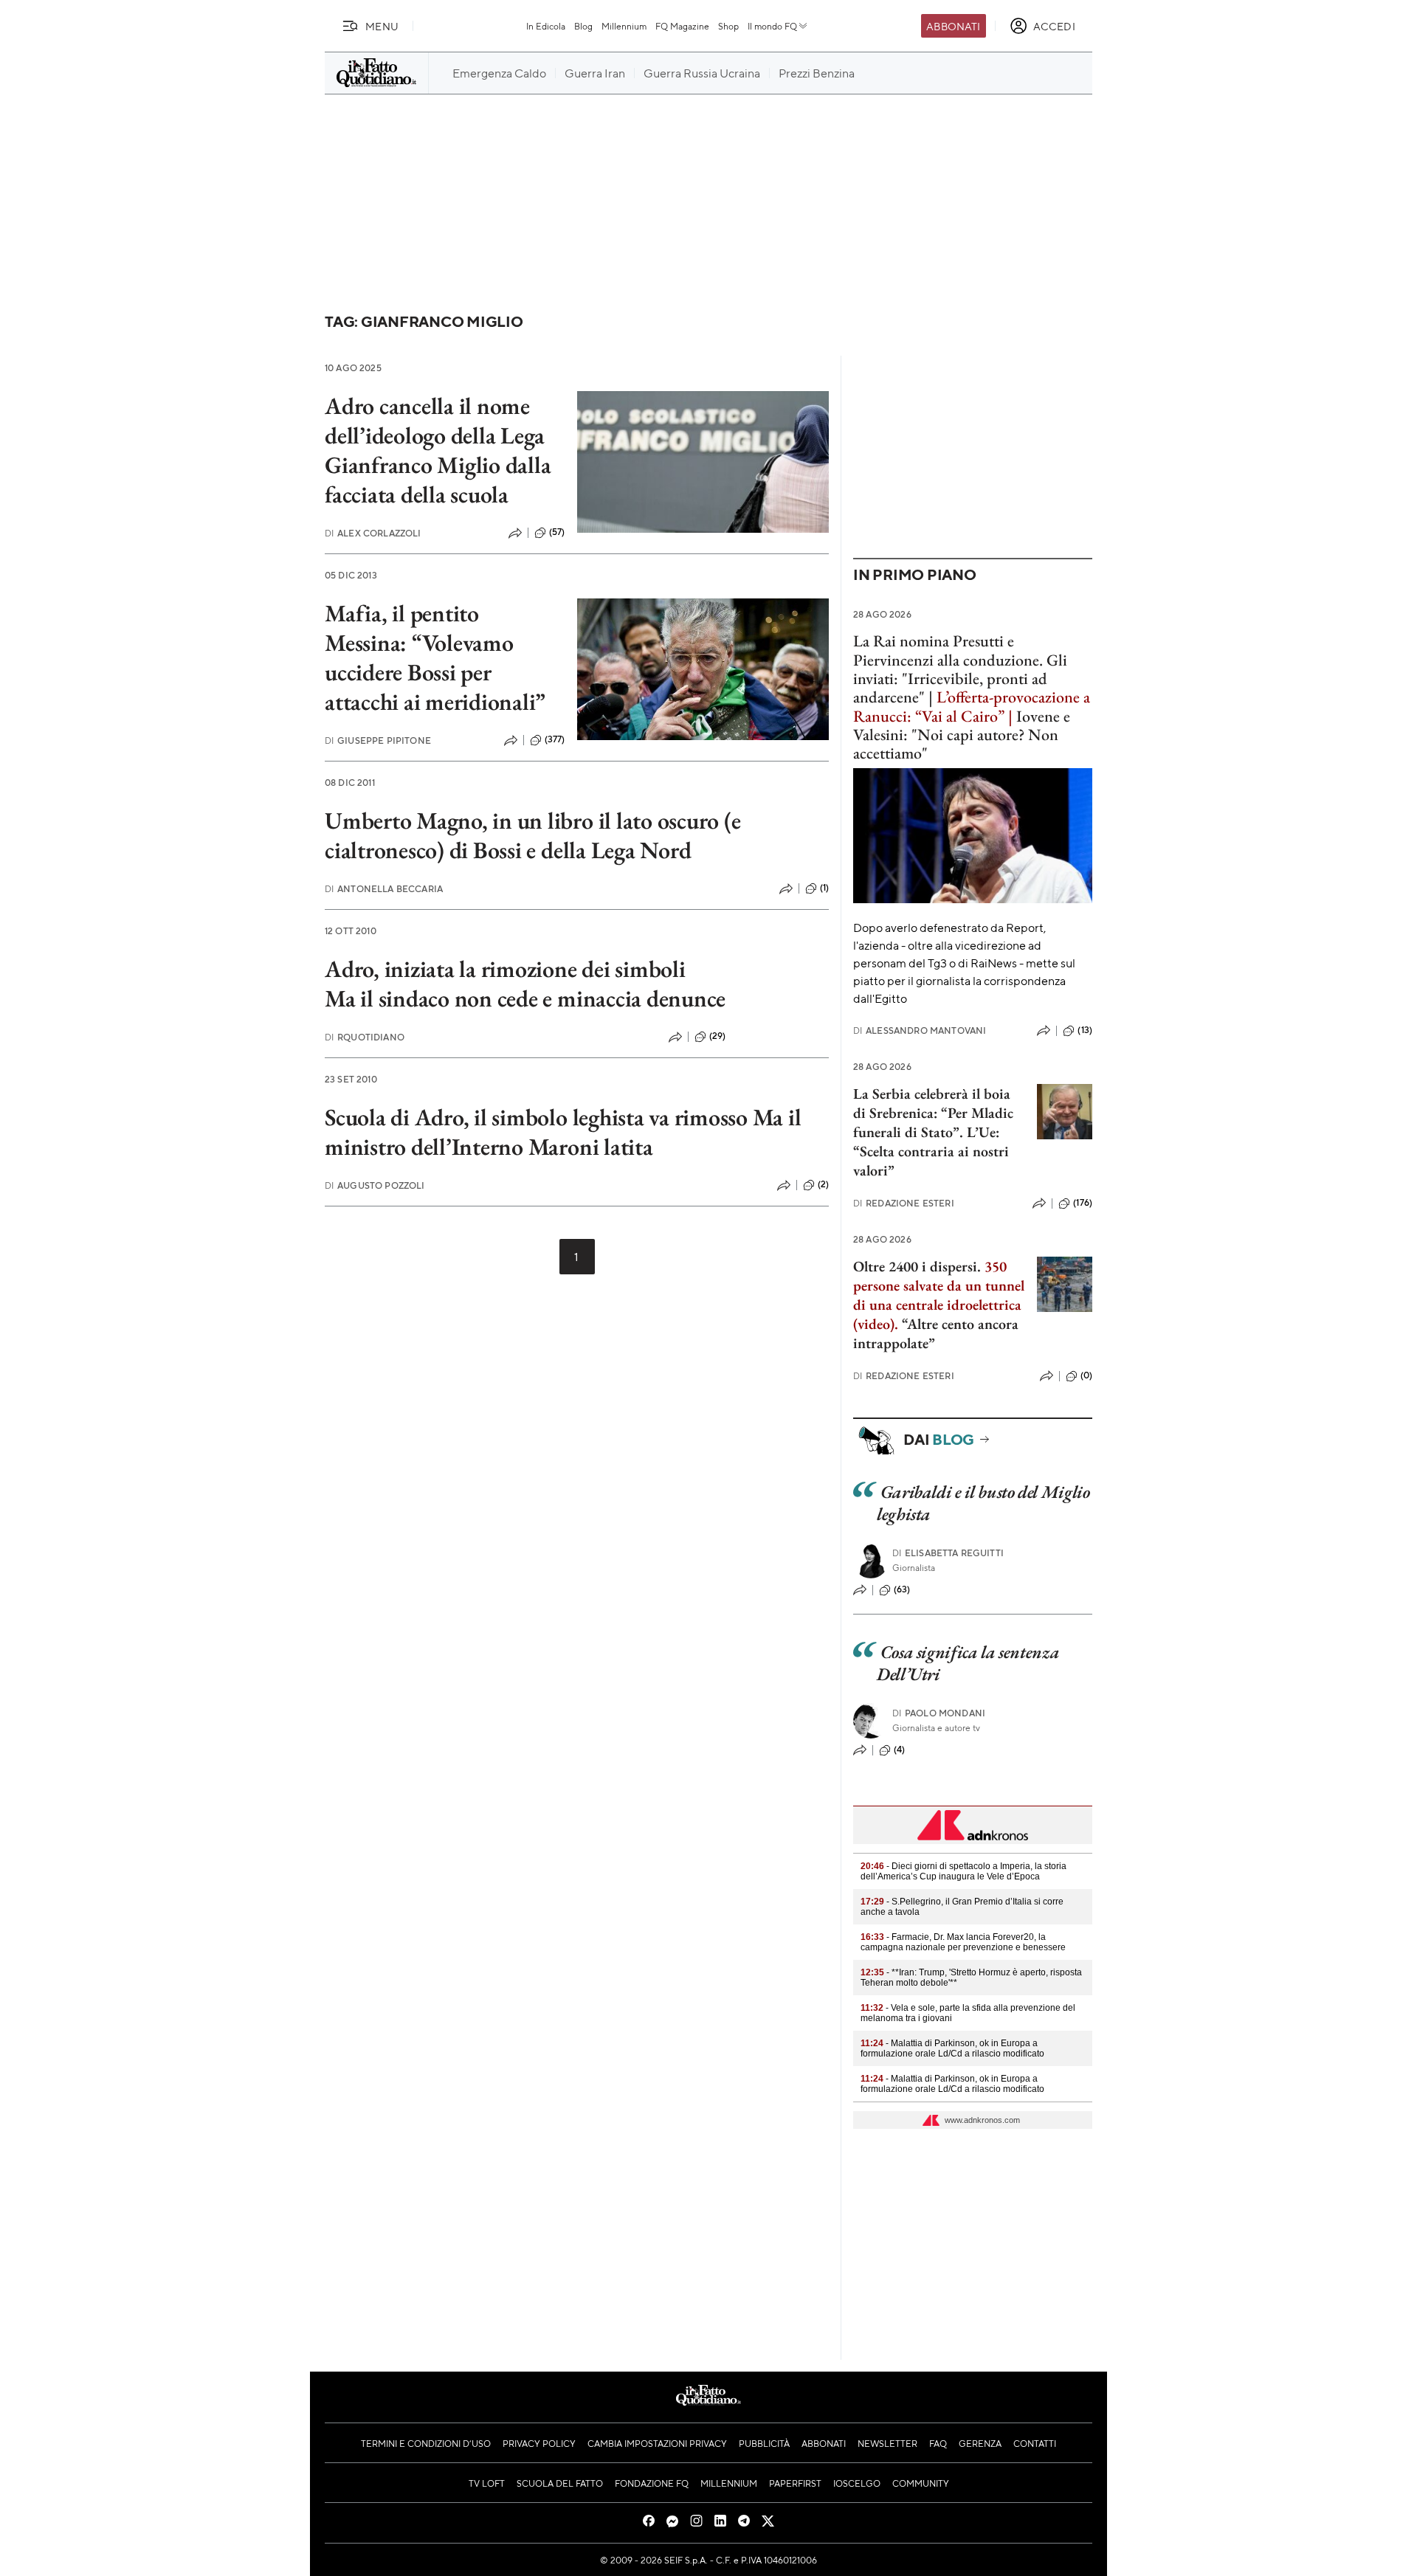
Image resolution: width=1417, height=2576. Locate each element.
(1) (824, 888)
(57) (557, 532)
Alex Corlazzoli (373, 533)
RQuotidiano (365, 1037)
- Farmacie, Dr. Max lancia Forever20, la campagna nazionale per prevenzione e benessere (963, 1942)
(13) (1085, 1030)
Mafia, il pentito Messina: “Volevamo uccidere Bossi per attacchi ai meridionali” (435, 657)
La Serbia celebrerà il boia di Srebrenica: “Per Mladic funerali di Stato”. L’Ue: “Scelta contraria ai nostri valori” (933, 1132)
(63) (902, 1589)
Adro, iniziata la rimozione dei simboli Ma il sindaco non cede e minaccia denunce (525, 984)
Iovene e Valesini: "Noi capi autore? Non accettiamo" (962, 735)
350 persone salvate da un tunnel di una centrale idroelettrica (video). (939, 1295)
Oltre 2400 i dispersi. (917, 1266)
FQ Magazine (682, 26)
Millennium (624, 26)
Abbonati (953, 26)
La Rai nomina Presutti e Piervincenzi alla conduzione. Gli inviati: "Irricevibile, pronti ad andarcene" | (960, 669)
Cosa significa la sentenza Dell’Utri (968, 1663)
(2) (823, 1184)
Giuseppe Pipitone (378, 740)
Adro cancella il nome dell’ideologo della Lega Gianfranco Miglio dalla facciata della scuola (438, 450)
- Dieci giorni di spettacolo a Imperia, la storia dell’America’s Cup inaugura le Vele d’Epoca (963, 1871)
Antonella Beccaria (384, 889)
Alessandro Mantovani (920, 1030)
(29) (718, 1036)
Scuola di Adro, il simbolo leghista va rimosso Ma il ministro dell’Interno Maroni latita (563, 1132)
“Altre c (925, 1324)
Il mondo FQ (772, 26)
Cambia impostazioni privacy (657, 2443)
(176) (1083, 1203)
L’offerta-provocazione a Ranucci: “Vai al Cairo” (972, 706)
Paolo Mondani (939, 1713)
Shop (728, 26)
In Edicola (546, 26)
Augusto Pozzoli (375, 1185)
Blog (583, 26)
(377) (555, 739)
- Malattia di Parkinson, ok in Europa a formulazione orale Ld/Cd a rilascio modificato (952, 2048)
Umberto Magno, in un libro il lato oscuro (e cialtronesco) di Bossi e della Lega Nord (532, 835)
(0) (1086, 1375)
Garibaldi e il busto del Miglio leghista (983, 1503)
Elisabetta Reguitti (948, 1553)
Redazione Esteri (904, 1203)
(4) (899, 1750)
